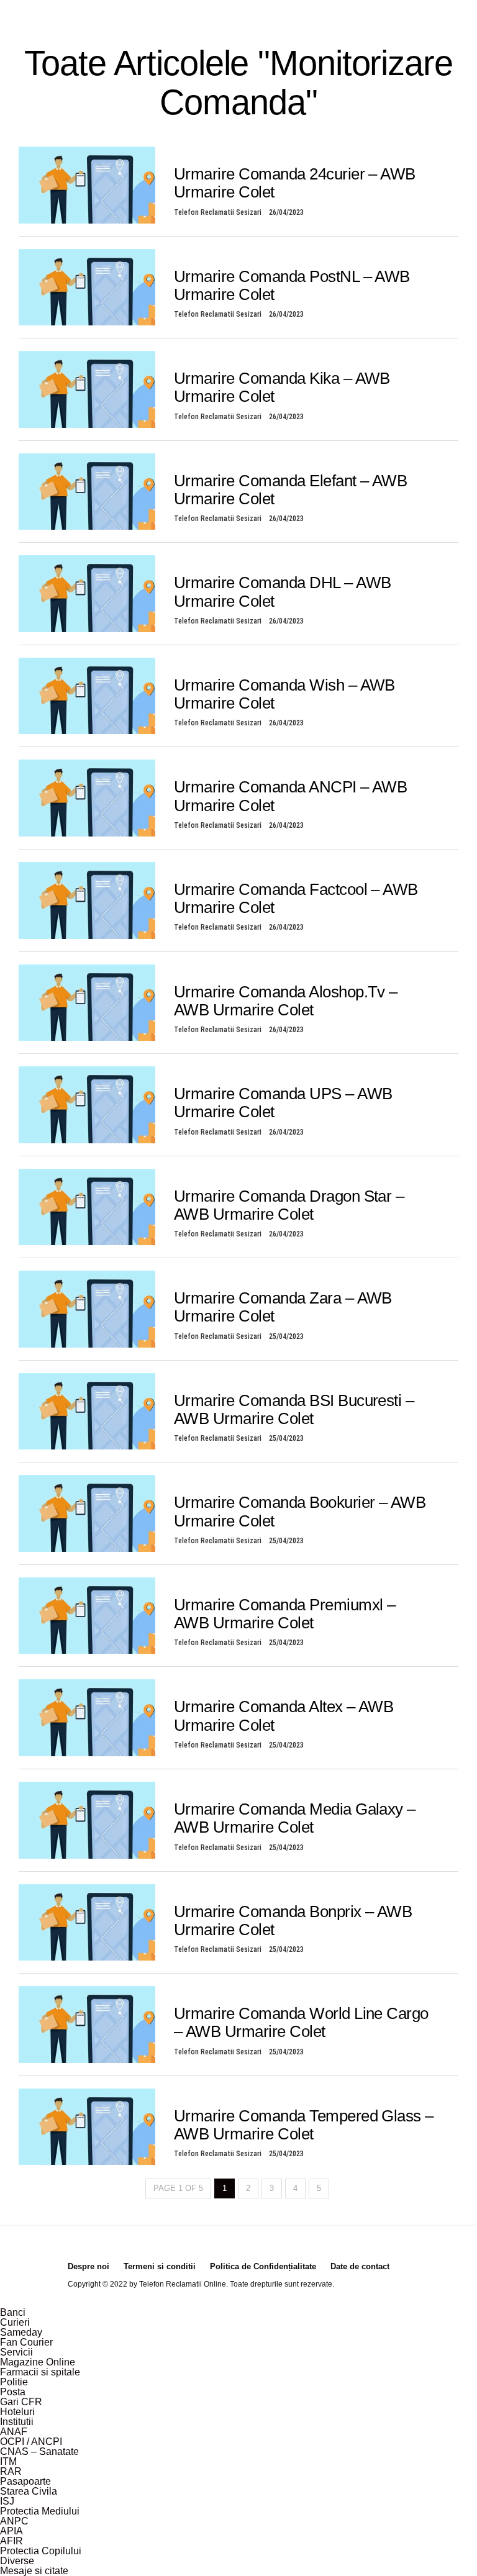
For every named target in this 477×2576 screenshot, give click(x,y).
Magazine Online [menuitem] (38, 2362)
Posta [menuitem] (13, 2392)
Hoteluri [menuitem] (17, 2412)
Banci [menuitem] (13, 2312)
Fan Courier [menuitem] (26, 2342)
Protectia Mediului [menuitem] (40, 2511)
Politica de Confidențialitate (263, 2266)
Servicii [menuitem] (16, 2352)
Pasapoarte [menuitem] (25, 2481)
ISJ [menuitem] (7, 2501)
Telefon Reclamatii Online (183, 2284)
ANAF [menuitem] (14, 2432)
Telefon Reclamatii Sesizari (218, 212)
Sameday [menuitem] (21, 2332)
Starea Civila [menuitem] (29, 2491)
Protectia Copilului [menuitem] (41, 2551)
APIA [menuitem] (11, 2531)
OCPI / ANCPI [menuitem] (31, 2442)
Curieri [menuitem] (15, 2322)
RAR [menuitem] (11, 2471)
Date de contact (360, 2266)
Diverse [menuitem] (17, 2561)
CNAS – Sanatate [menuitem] (39, 2451)
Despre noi (89, 2266)
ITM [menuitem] (8, 2461)
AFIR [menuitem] (11, 2541)
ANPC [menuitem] (14, 2521)
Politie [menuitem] (14, 2382)
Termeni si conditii (160, 2266)
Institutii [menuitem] (17, 2422)
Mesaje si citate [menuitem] (34, 2571)
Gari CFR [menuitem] (21, 2402)
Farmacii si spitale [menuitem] (40, 2372)
